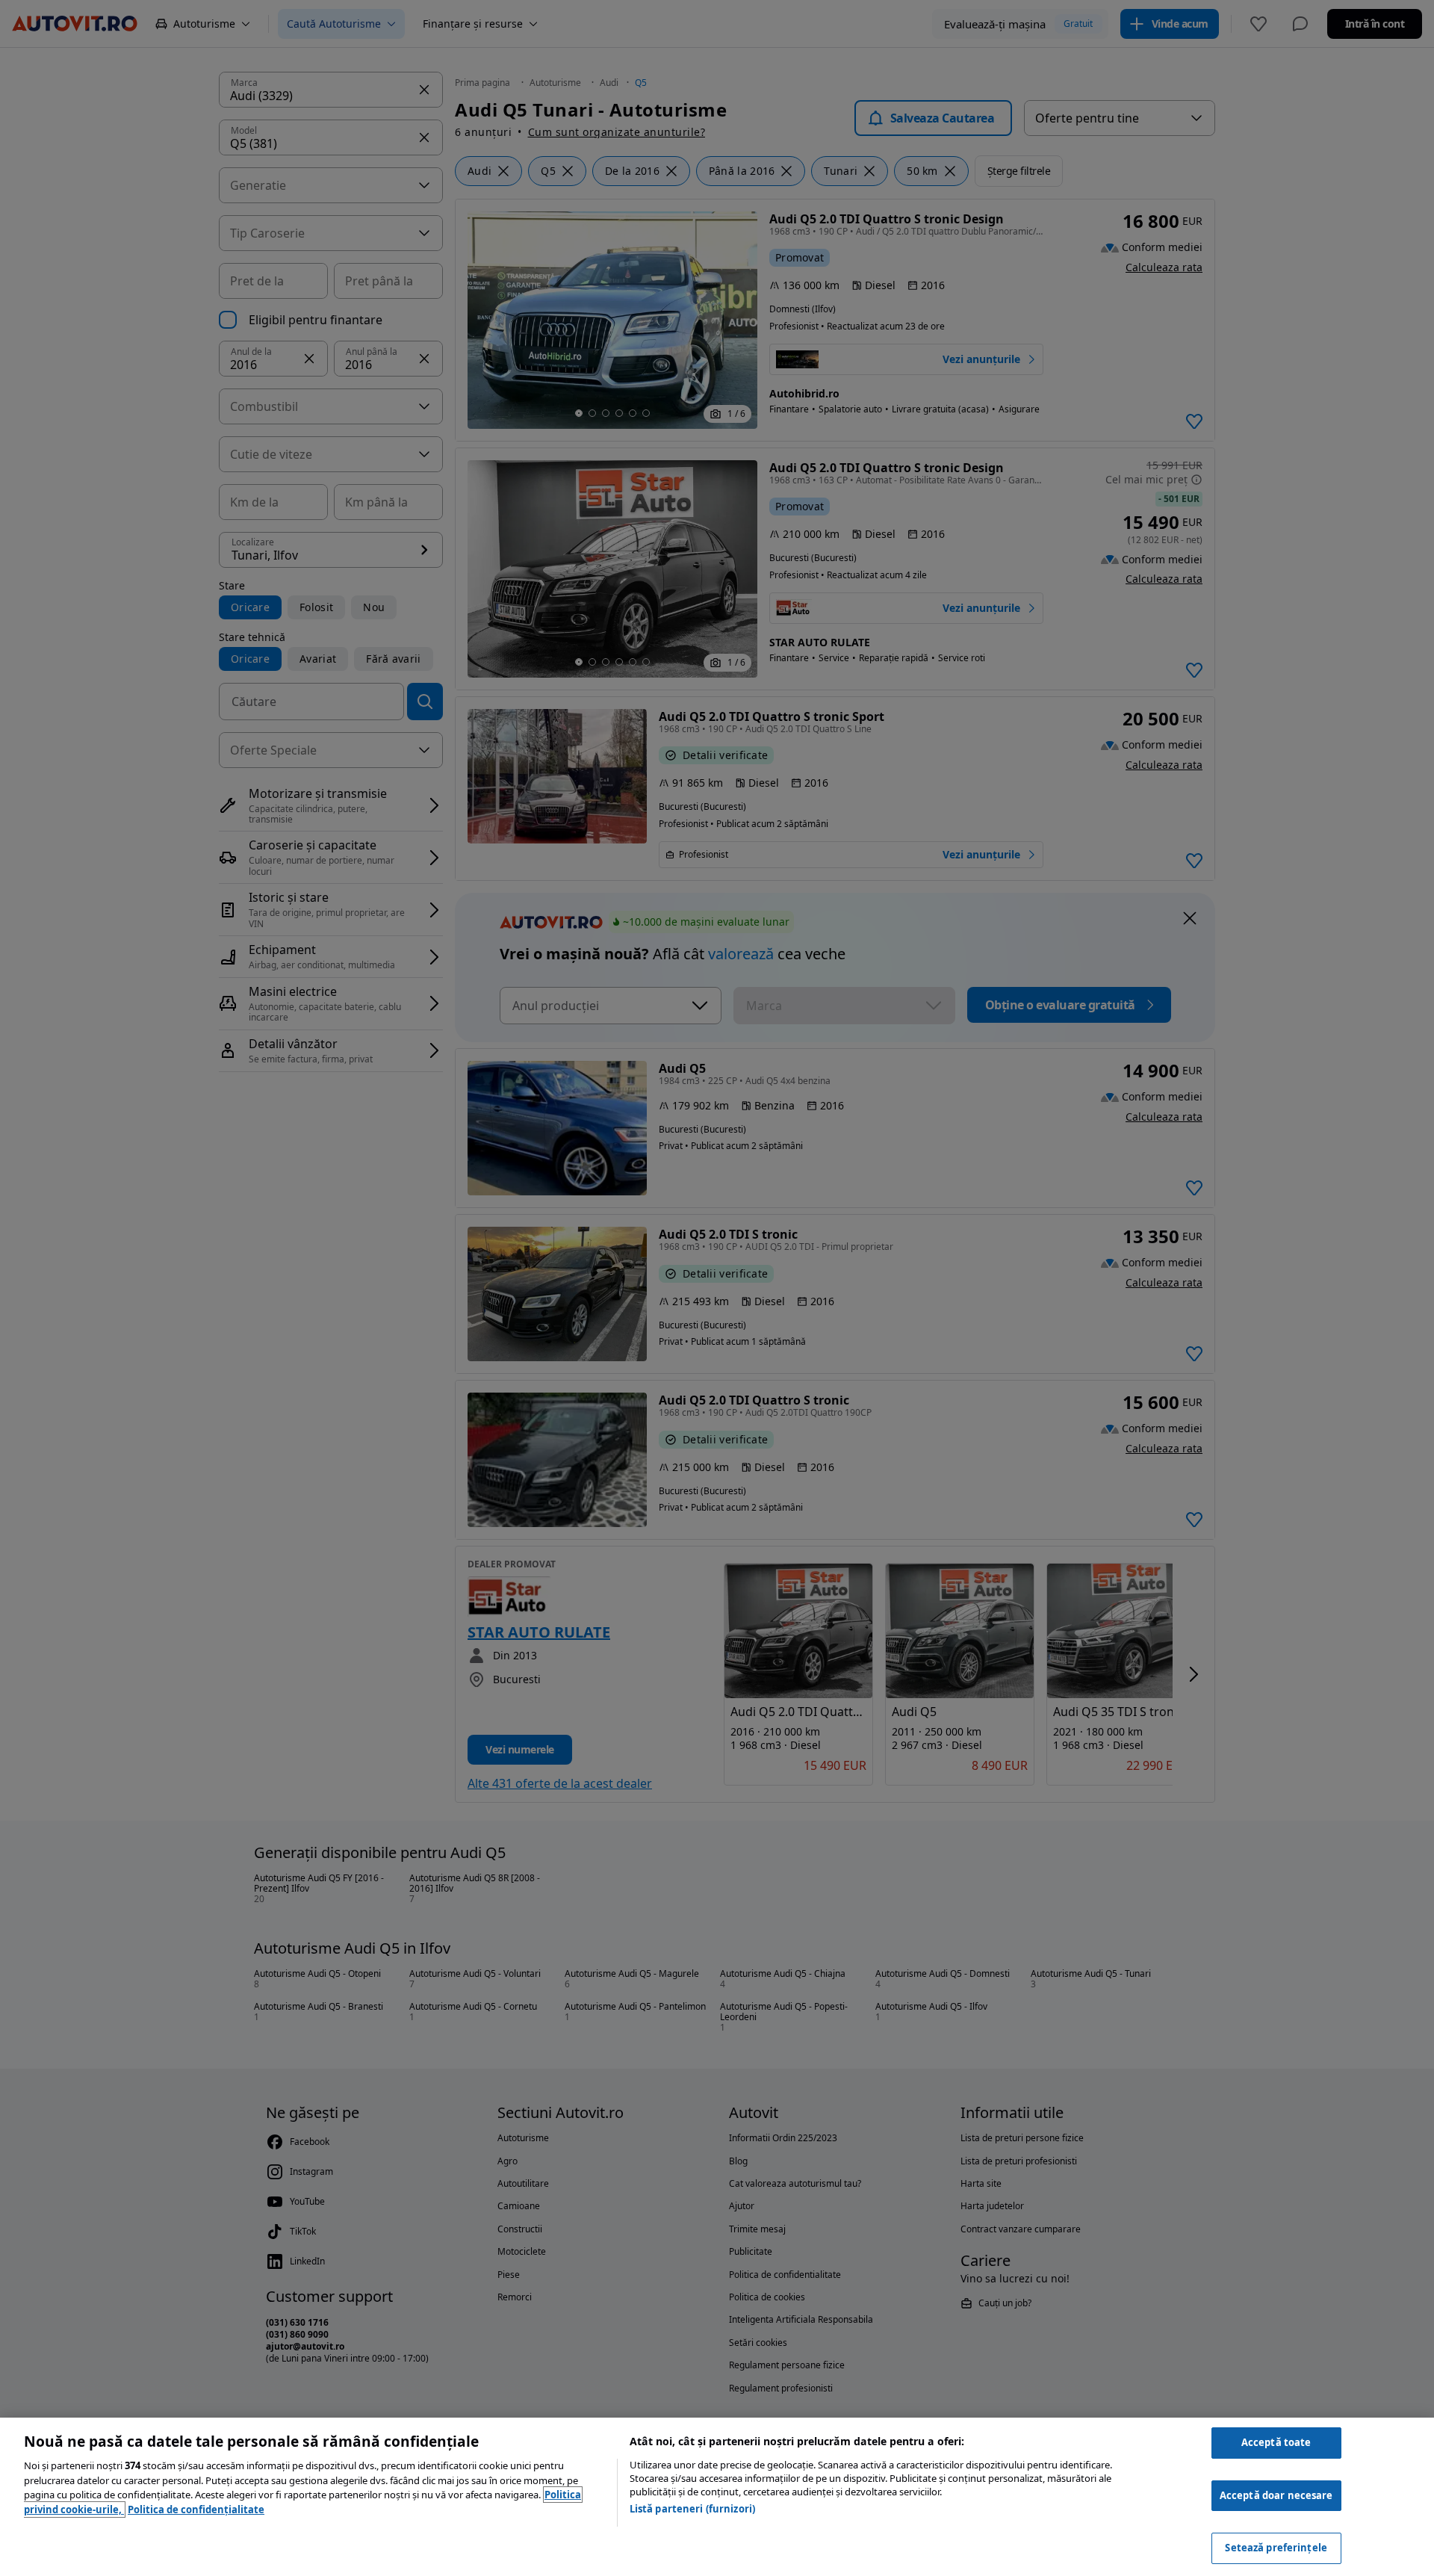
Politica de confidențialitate (196, 2510)
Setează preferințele (1276, 2548)
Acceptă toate (1276, 2442)
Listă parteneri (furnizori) (693, 2509)
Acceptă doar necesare (1276, 2495)
